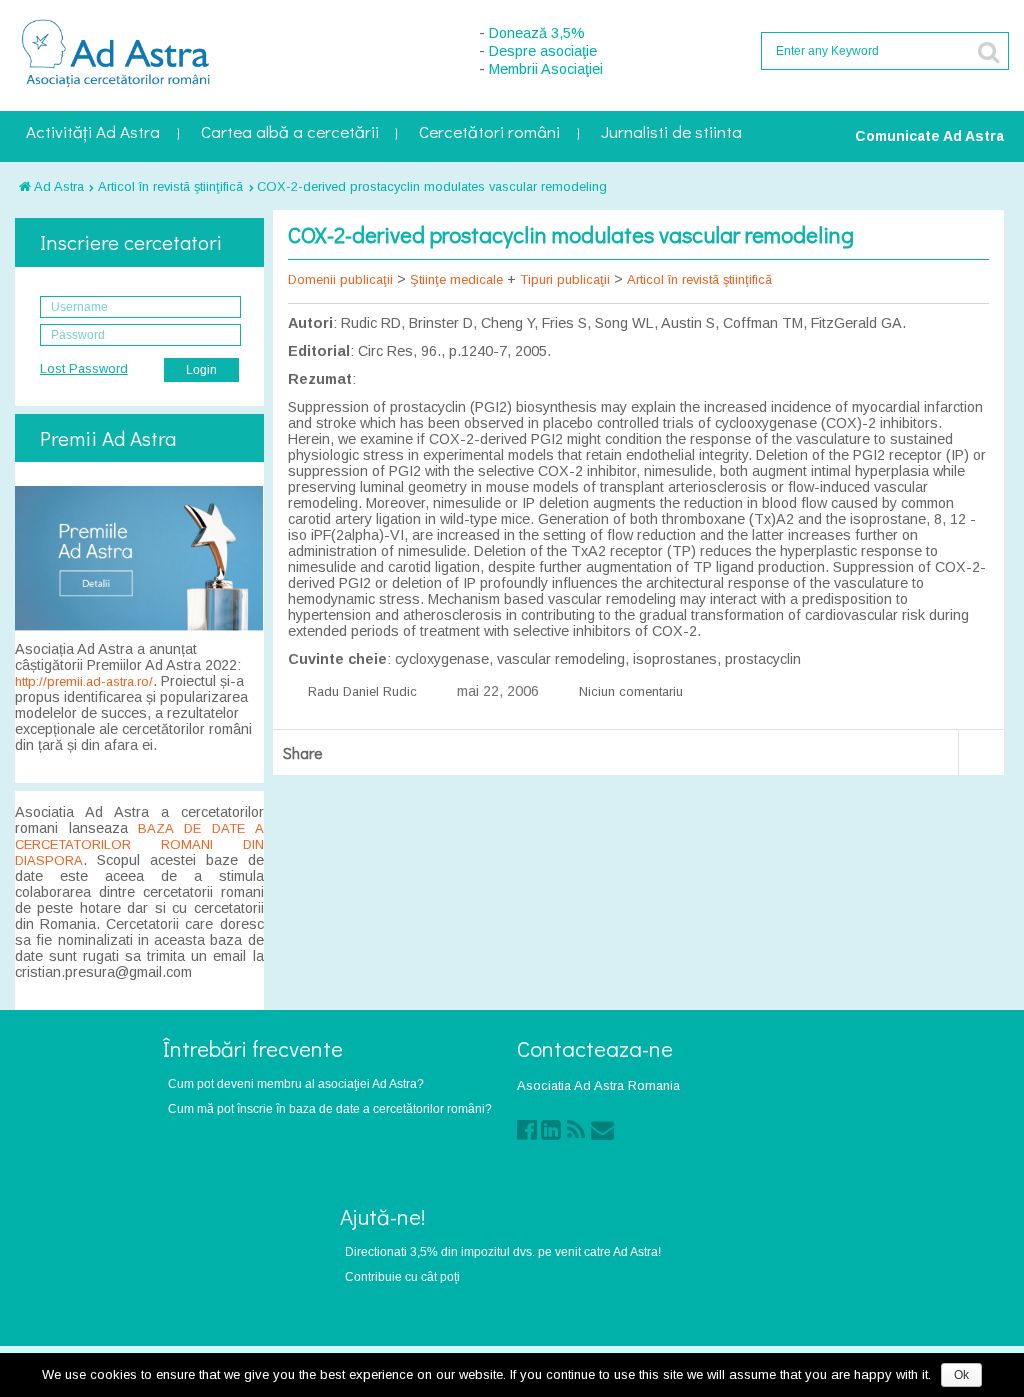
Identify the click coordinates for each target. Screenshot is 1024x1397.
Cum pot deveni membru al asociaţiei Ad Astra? (296, 1083)
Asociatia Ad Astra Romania (598, 1085)
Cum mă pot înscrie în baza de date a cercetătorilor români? (330, 1108)
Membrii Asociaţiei (546, 69)
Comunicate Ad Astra (929, 136)
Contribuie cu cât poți (402, 1276)
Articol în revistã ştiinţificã (170, 186)
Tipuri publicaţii (565, 279)
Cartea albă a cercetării (290, 133)
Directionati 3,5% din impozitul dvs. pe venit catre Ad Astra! (503, 1251)
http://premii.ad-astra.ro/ (84, 681)
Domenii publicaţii (340, 279)
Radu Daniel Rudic (362, 691)
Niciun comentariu (631, 691)
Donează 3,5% (537, 33)
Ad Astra (57, 186)
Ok (961, 1375)
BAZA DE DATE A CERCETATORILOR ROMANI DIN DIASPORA (139, 844)
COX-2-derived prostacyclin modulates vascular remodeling (432, 186)
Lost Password (84, 368)
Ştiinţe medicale (456, 279)
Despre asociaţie (543, 51)
